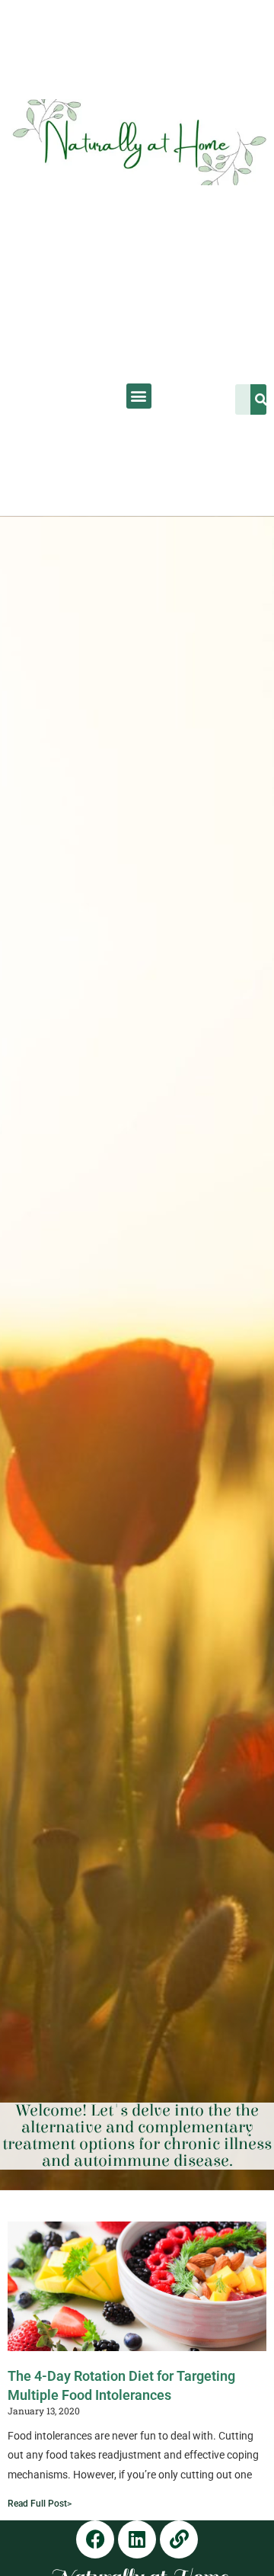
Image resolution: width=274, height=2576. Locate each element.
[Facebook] (95, 2539)
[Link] (179, 2539)
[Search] (262, 399)
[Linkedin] (137, 2539)
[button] (139, 396)
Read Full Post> (40, 2504)
